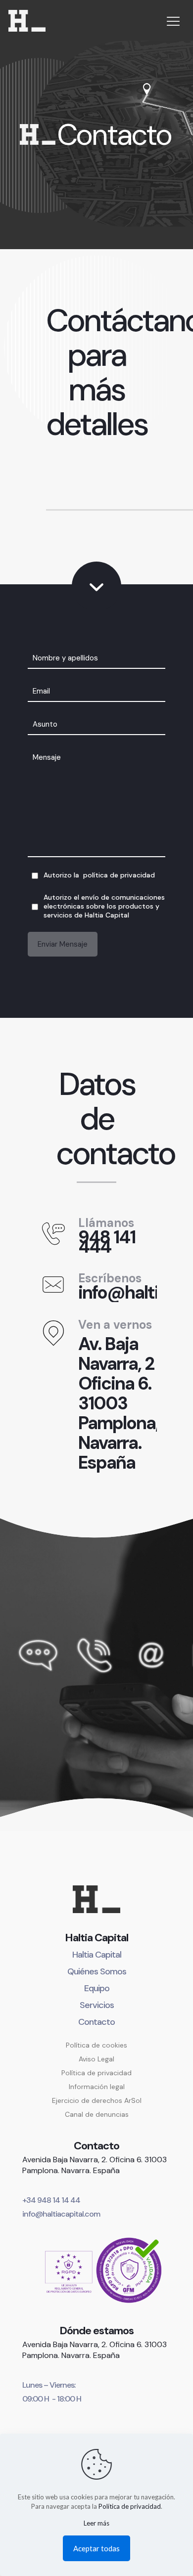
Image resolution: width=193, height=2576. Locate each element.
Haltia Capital (97, 1955)
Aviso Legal (96, 2059)
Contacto (96, 2022)
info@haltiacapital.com (61, 2214)
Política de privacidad (96, 2073)
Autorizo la (99, 875)
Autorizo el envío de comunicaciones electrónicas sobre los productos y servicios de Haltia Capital (104, 906)
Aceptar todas (96, 2548)
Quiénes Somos (97, 1971)
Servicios (97, 2005)
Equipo (97, 1988)
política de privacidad (119, 875)
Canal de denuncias (97, 2114)
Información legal (97, 2087)
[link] (96, 2270)
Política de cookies (96, 2045)
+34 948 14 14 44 (51, 2200)
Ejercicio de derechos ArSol (97, 2100)
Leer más (96, 2523)
